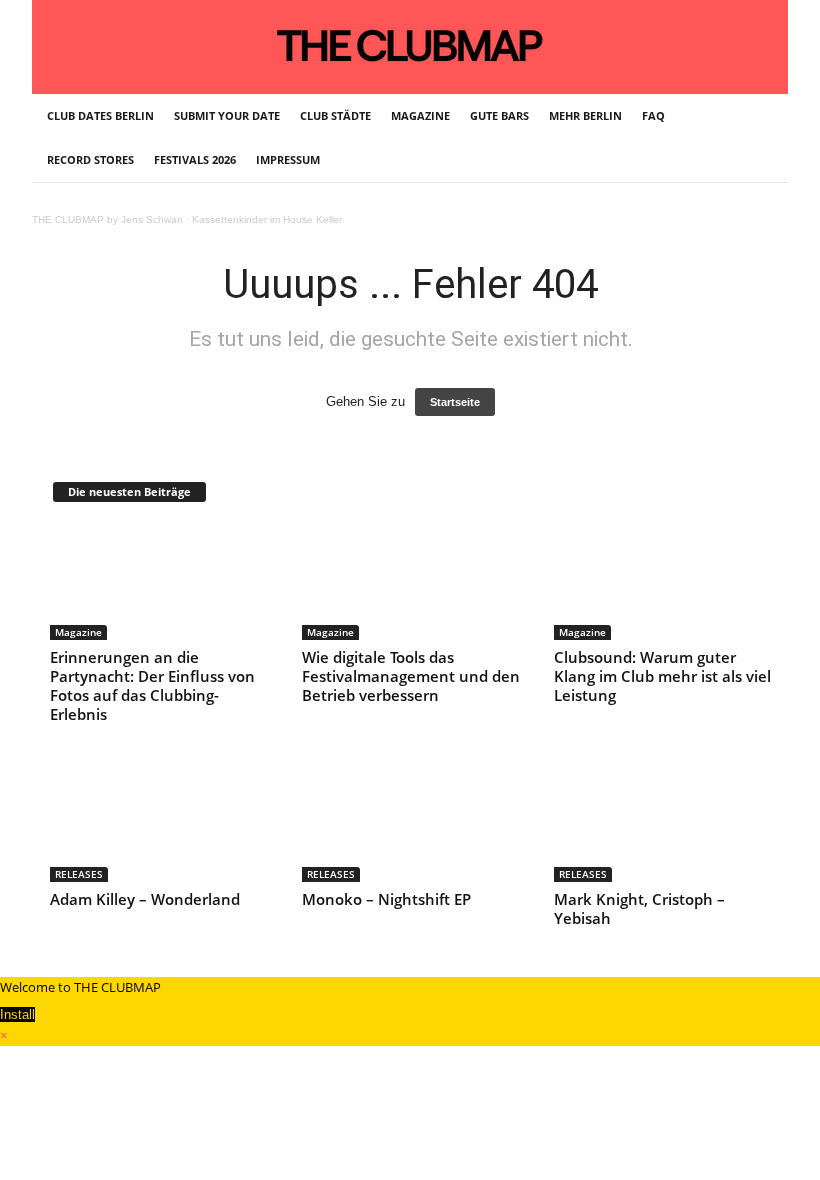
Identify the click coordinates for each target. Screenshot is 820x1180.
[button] (758, 138)
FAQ (653, 115)
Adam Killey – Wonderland (145, 899)
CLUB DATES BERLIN (100, 115)
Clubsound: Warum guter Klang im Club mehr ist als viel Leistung (662, 676)
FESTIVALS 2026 (195, 159)
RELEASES (79, 874)
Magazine (78, 632)
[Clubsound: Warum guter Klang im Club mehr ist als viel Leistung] (663, 582)
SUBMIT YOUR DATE (227, 115)
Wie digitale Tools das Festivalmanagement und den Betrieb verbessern (411, 676)
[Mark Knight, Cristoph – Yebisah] (663, 824)
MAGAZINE (420, 115)
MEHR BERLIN (585, 115)
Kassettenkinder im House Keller (267, 219)
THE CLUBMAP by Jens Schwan (107, 219)
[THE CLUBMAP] (410, 45)
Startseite (455, 402)
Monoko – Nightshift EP (386, 899)
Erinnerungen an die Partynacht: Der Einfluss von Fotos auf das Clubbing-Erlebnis (152, 685)
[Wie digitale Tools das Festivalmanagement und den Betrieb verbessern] (411, 582)
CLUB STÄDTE (335, 115)
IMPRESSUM (288, 159)
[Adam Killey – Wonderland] (159, 824)
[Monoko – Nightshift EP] (411, 824)
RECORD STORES (90, 159)
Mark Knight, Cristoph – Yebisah (639, 908)
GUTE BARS (499, 115)
